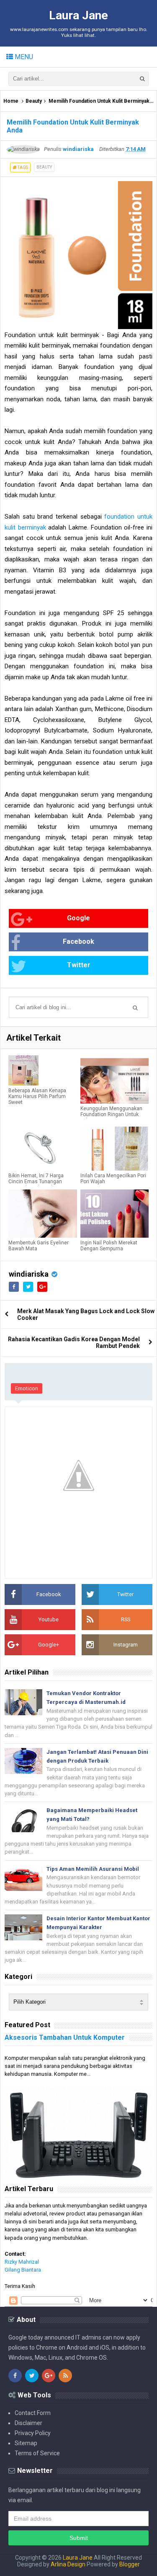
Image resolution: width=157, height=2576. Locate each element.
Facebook (78, 941)
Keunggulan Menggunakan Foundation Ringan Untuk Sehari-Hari (111, 1114)
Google (78, 918)
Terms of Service (37, 2453)
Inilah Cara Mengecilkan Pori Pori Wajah (113, 1179)
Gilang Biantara (23, 2270)
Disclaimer (28, 2423)
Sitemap (26, 2443)
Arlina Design (68, 2564)
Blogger (130, 2564)
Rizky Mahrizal (22, 2262)
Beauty (34, 101)
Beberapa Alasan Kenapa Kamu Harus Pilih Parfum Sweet (37, 1096)
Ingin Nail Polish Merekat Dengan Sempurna (109, 1246)
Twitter (79, 965)
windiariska (29, 1274)
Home (11, 101)
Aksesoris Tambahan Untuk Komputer (65, 2037)
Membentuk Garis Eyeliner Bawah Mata (39, 1246)
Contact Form (33, 2413)
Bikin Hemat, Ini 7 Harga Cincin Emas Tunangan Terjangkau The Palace (36, 1182)
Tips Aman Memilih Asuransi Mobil (93, 1869)
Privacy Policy (33, 2433)
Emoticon (27, 1388)
